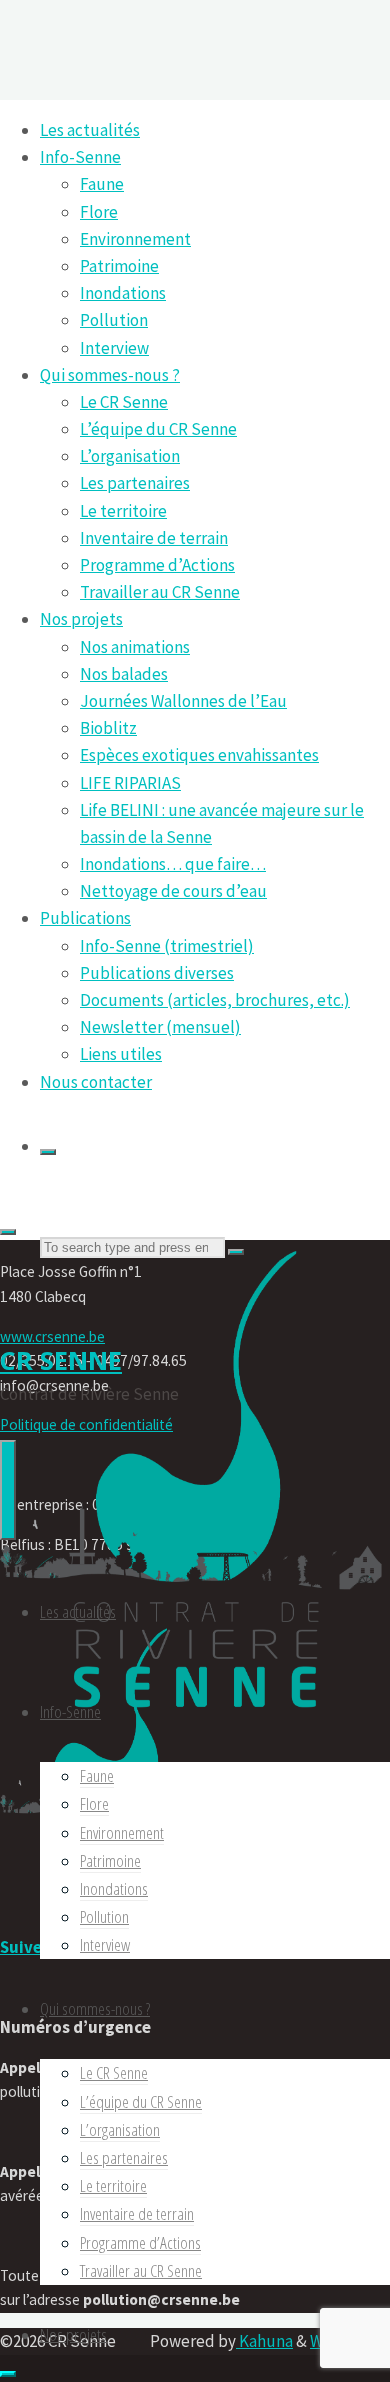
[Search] (48, 1152)
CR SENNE (61, 1360)
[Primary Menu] (8, 1490)
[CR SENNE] (195, 1723)
